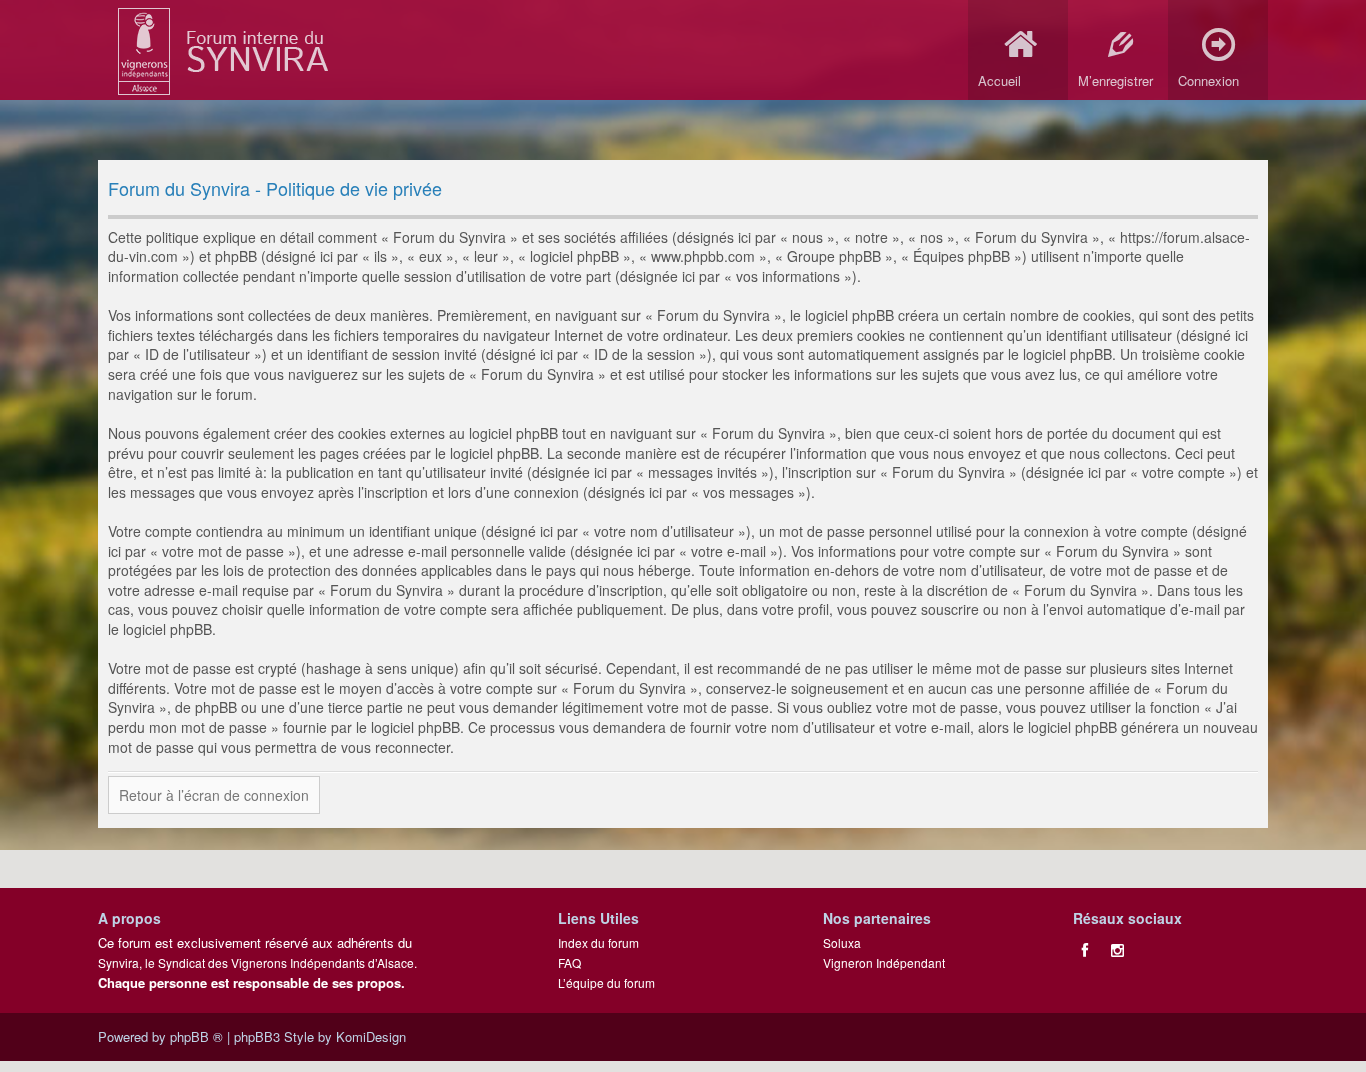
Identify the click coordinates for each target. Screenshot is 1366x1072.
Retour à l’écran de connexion (214, 795)
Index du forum (598, 942)
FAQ (569, 962)
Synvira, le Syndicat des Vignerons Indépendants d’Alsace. (257, 962)
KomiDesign (371, 1036)
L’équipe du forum (606, 982)
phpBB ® (196, 1036)
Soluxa (842, 942)
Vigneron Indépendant (884, 962)
